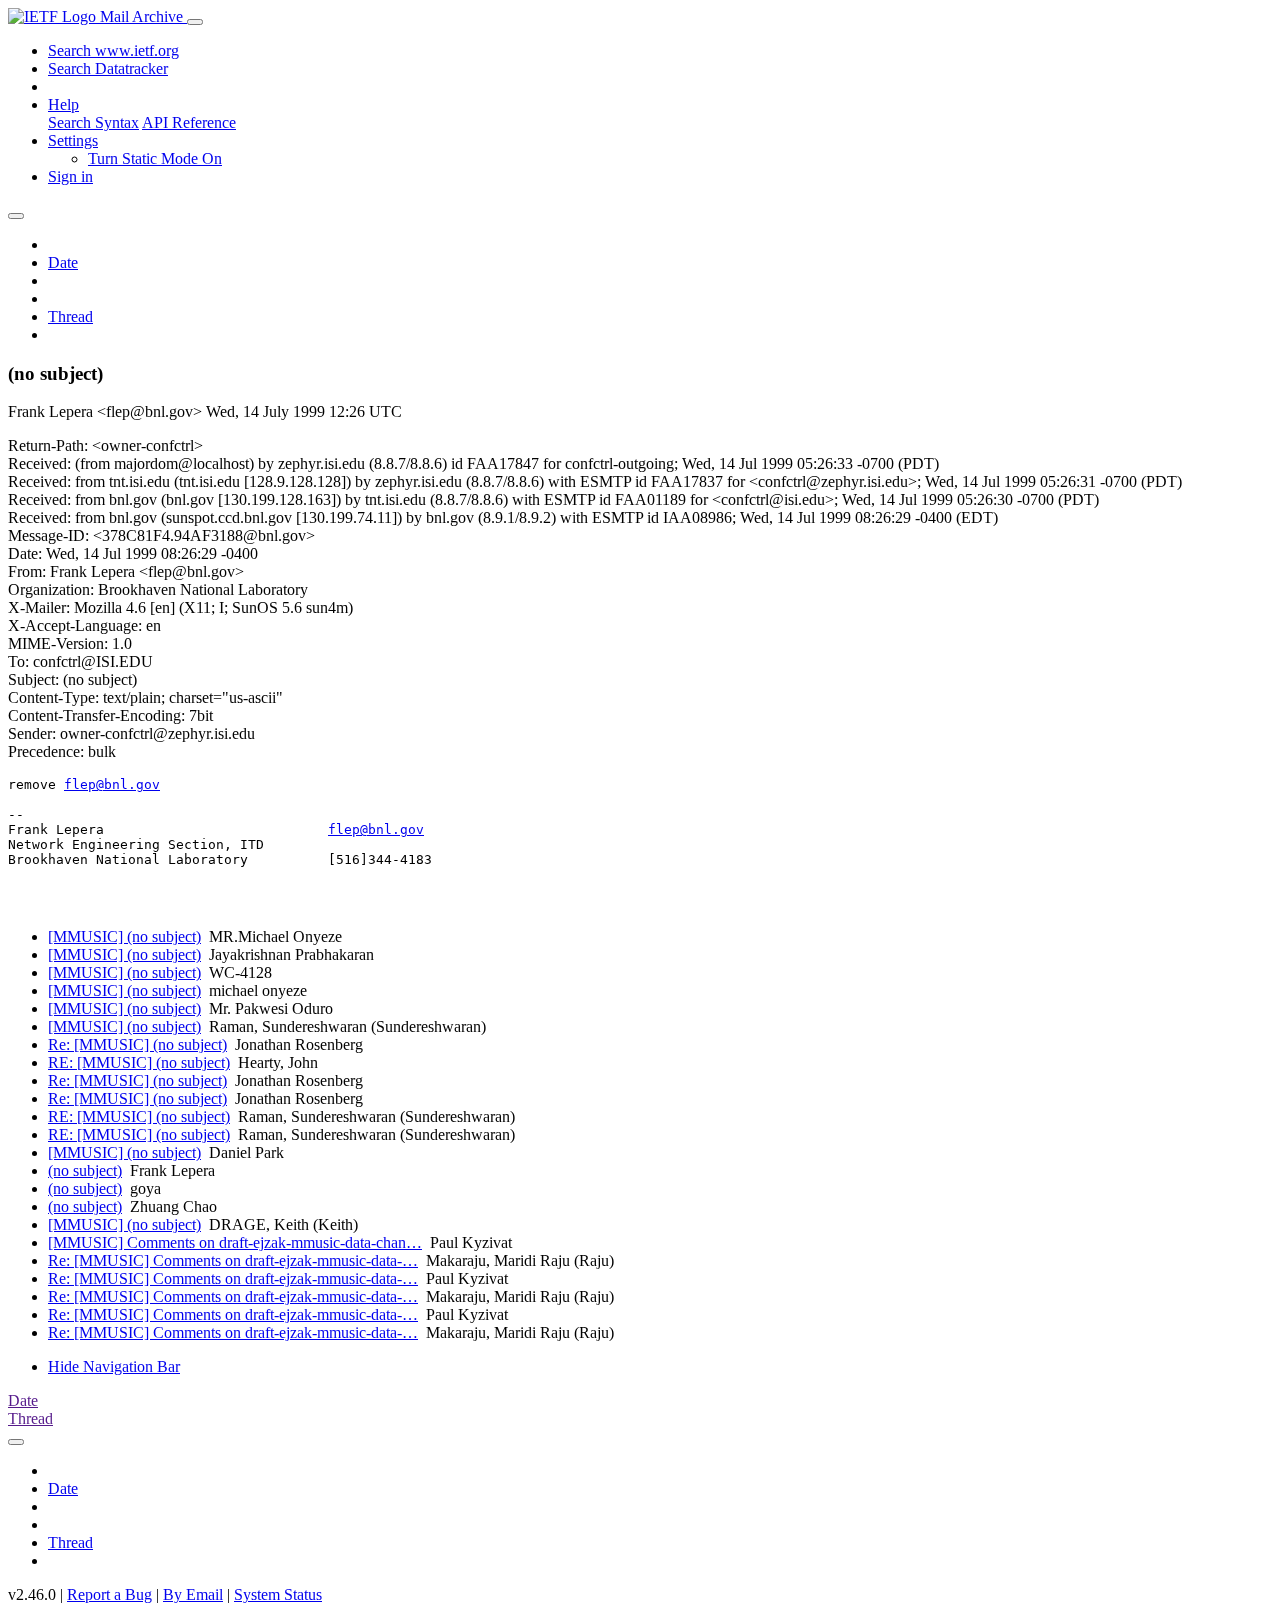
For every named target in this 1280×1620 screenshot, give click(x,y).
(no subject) (85, 1170)
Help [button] (63, 104)
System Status (278, 1594)
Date (63, 262)
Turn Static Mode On (155, 158)
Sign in (70, 176)
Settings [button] (73, 140)
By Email (193, 1594)
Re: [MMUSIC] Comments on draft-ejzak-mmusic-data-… (233, 1260)
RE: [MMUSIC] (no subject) (139, 1062)
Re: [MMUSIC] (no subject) (137, 1044)
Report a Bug (109, 1594)
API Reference (189, 122)
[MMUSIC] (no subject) (124, 936)
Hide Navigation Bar (114, 1366)
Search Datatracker (108, 68)
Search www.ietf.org (113, 50)
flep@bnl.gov (112, 784)
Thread (70, 316)
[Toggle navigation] (195, 22)
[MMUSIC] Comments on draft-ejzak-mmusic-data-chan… (235, 1242)
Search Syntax (93, 122)
